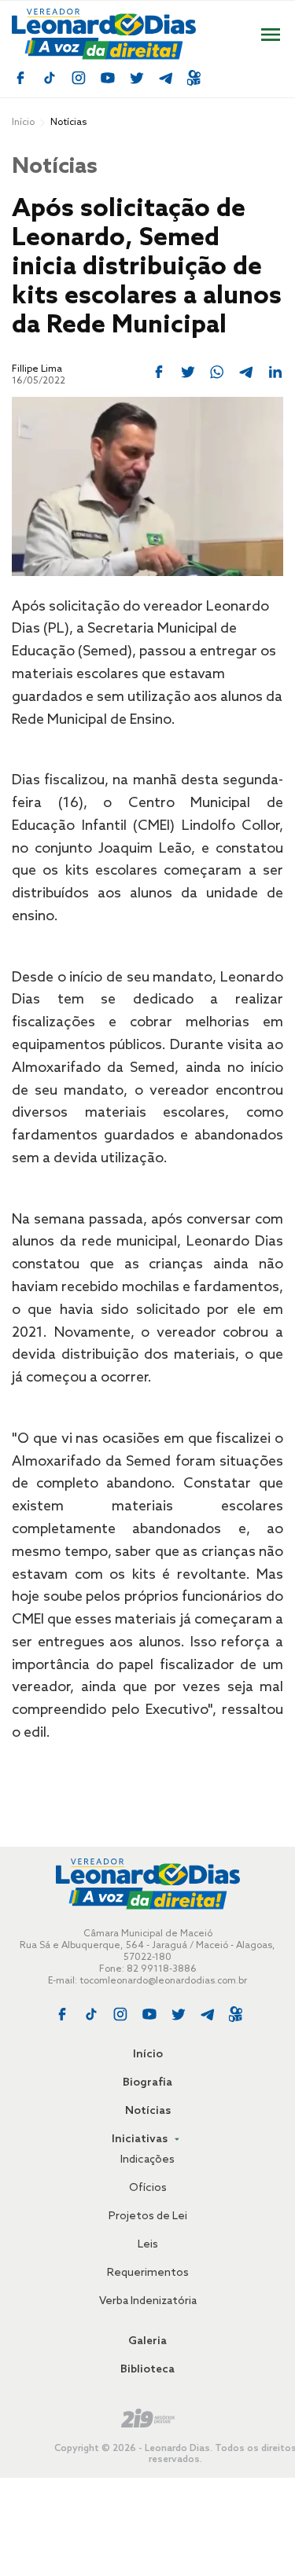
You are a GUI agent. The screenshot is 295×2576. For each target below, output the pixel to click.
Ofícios (148, 2188)
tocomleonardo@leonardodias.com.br (163, 1981)
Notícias (148, 2111)
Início (23, 123)
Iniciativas (141, 2139)
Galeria (147, 2341)
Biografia (147, 2083)
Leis (148, 2245)
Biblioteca (147, 2370)
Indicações (147, 2160)
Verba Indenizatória (148, 2301)
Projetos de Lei (148, 2216)
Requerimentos (148, 2273)
